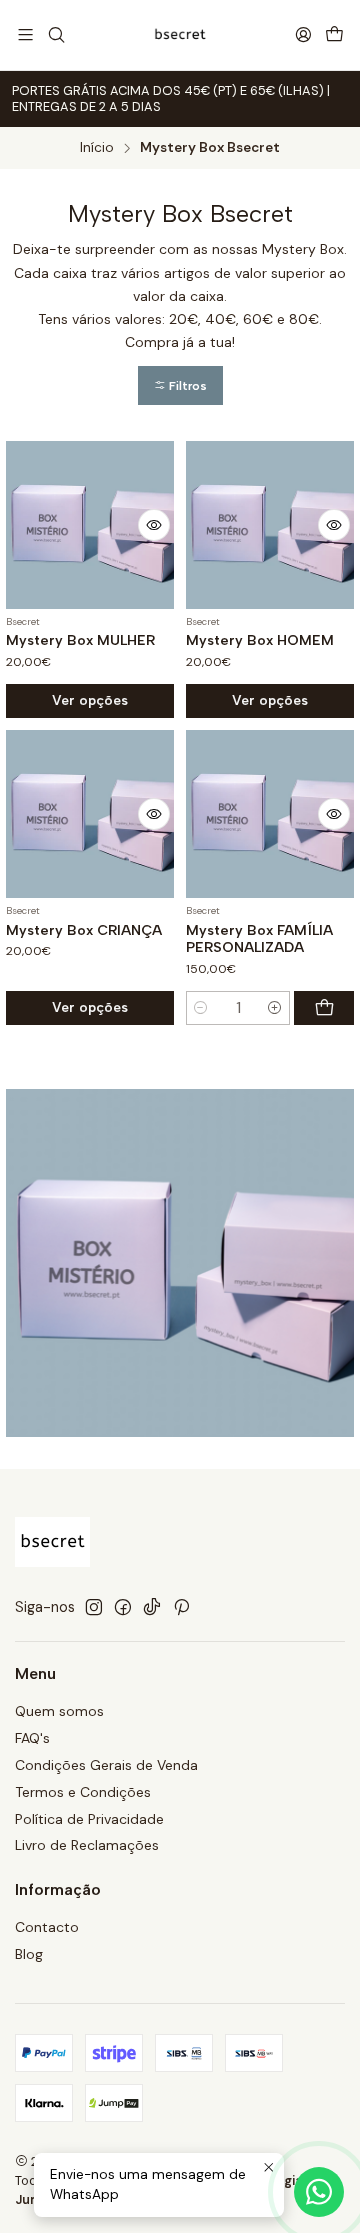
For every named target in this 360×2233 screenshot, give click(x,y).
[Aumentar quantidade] (275, 1008)
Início (97, 148)
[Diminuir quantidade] (201, 1008)
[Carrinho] (334, 35)
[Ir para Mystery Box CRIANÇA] (90, 814)
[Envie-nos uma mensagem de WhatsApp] (319, 2192)
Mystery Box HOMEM (260, 640)
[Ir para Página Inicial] (180, 35)
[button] (180, 385)
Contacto (47, 1927)
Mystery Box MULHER (80, 640)
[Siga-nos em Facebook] (123, 1607)
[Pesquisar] (55, 34)
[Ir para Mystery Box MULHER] (90, 525)
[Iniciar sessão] (303, 34)
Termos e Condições (83, 1792)
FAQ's (32, 1738)
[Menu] (25, 34)
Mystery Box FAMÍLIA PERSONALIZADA (259, 939)
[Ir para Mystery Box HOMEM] (270, 525)
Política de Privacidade (89, 1819)
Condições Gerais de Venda (106, 1765)
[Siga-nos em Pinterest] (181, 1607)
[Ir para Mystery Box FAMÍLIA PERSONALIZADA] (270, 814)
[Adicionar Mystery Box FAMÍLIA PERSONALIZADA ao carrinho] (324, 1008)
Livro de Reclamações (87, 1845)
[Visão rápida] (154, 525)
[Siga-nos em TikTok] (152, 1607)
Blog (29, 1954)
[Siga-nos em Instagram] (94, 1607)
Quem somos (59, 1711)
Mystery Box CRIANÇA (84, 930)
